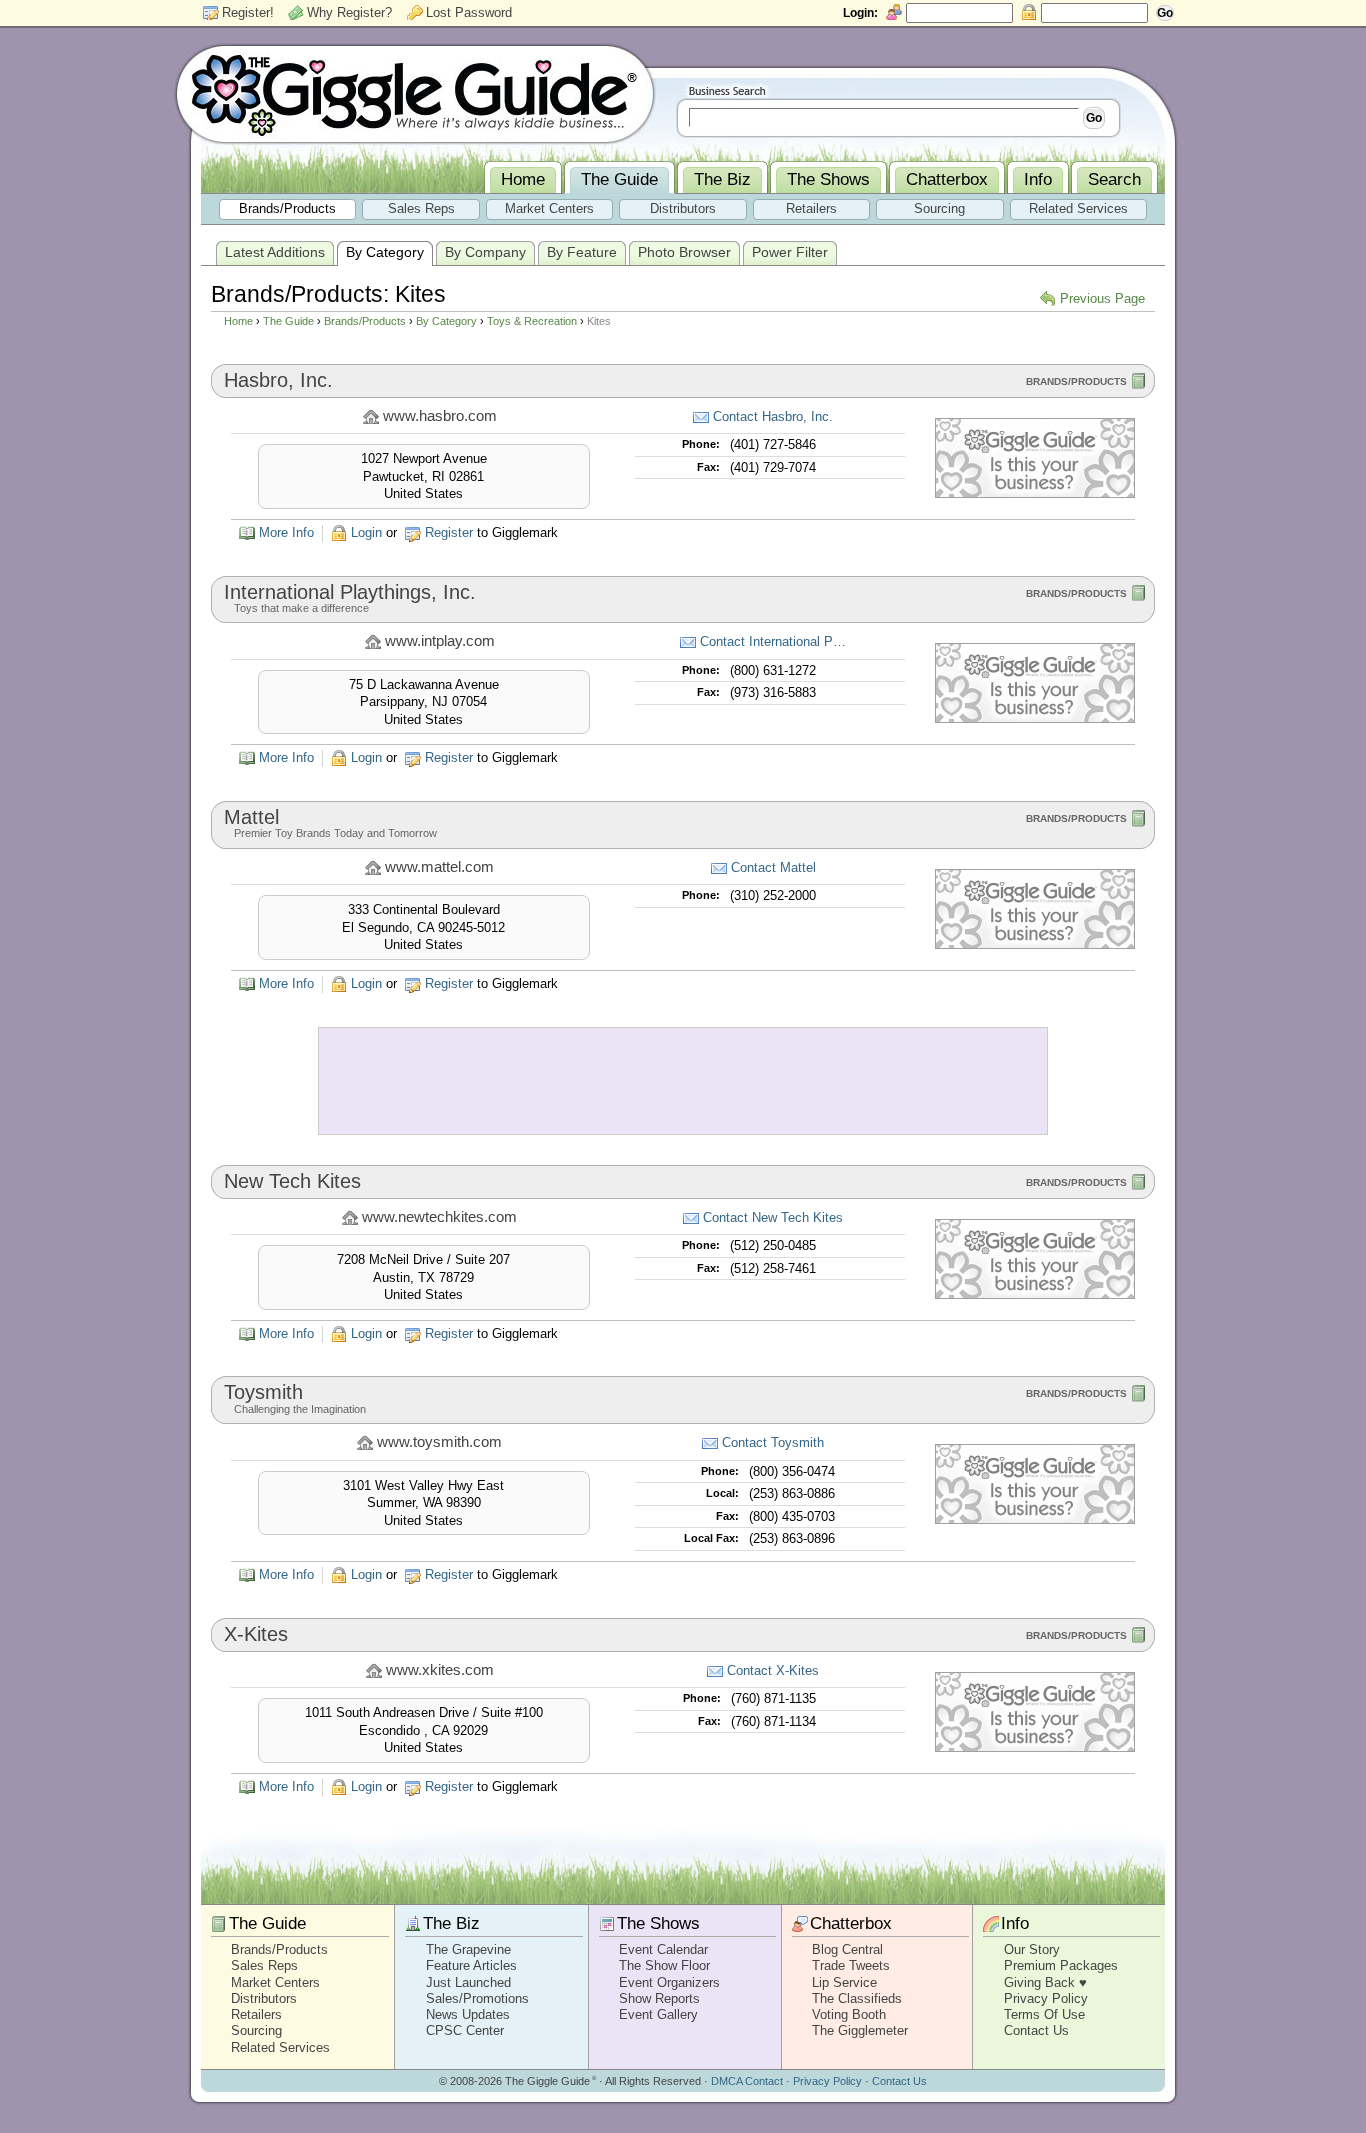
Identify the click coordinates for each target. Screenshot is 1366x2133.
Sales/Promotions (477, 1998)
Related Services (280, 2047)
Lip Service (844, 1982)
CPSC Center (465, 2030)
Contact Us (1036, 2030)
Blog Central (847, 1949)
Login (366, 532)
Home (238, 321)
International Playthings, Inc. (350, 592)
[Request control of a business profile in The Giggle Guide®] (1035, 493)
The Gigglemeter (860, 2030)
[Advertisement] (683, 1081)
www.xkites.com (440, 1670)
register (449, 532)
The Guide (288, 321)
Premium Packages (1061, 1965)
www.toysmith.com (439, 1442)
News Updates (468, 2014)
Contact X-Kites (773, 1670)
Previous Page (1102, 298)
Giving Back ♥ (1045, 1982)
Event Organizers (669, 1982)
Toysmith (263, 1392)
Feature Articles (471, 1965)
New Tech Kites (292, 1181)
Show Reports (659, 1998)
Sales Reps (264, 1965)
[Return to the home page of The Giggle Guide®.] (415, 93)
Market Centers (275, 1982)
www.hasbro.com (440, 416)
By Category (446, 321)
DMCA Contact (747, 2081)
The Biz (451, 1923)
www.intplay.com (440, 641)
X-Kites (256, 1634)
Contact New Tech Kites (773, 1217)
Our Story (1032, 1949)
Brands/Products (365, 321)
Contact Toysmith (773, 1442)
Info (1015, 1923)
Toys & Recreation (532, 321)
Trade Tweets (851, 1965)
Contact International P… (773, 641)
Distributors (264, 1998)
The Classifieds (857, 1998)
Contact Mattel (773, 867)
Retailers (256, 2014)
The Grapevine (468, 1949)
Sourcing (256, 2030)
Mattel (251, 817)
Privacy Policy (1046, 1998)
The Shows (658, 1923)
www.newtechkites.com (439, 1217)
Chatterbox (851, 1923)
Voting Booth (849, 2014)
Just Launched (468, 1982)
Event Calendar (663, 1949)
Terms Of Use (1044, 2014)
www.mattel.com (439, 867)
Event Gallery (658, 2014)
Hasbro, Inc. (278, 380)
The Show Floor (664, 1965)
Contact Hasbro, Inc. (773, 416)
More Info (286, 532)
